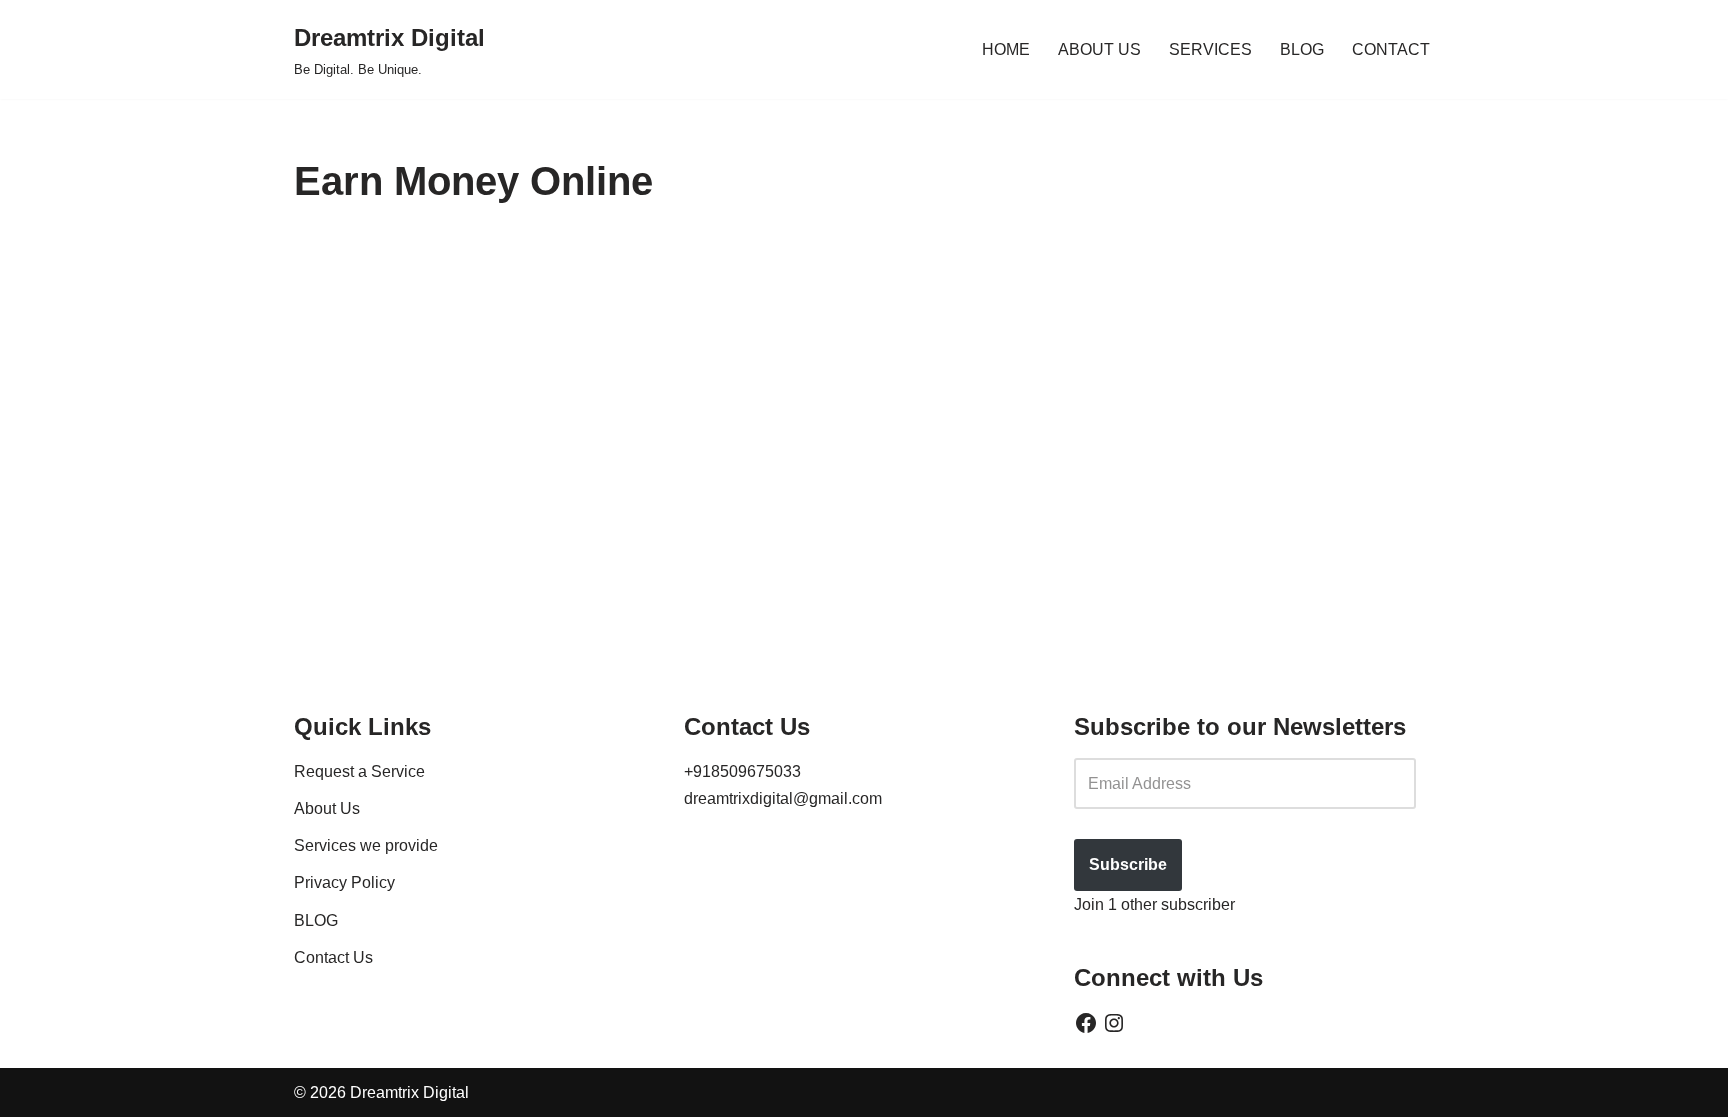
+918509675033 (742, 770)
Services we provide (366, 845)
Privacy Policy (344, 882)
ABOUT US (1099, 49)
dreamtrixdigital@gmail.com (783, 798)
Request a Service (359, 770)
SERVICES (1210, 49)
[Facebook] (1086, 1023)
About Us (327, 808)
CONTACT (1391, 49)
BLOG (1302, 49)
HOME (1006, 49)
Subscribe (1128, 864)
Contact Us (333, 956)
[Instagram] (1114, 1023)
